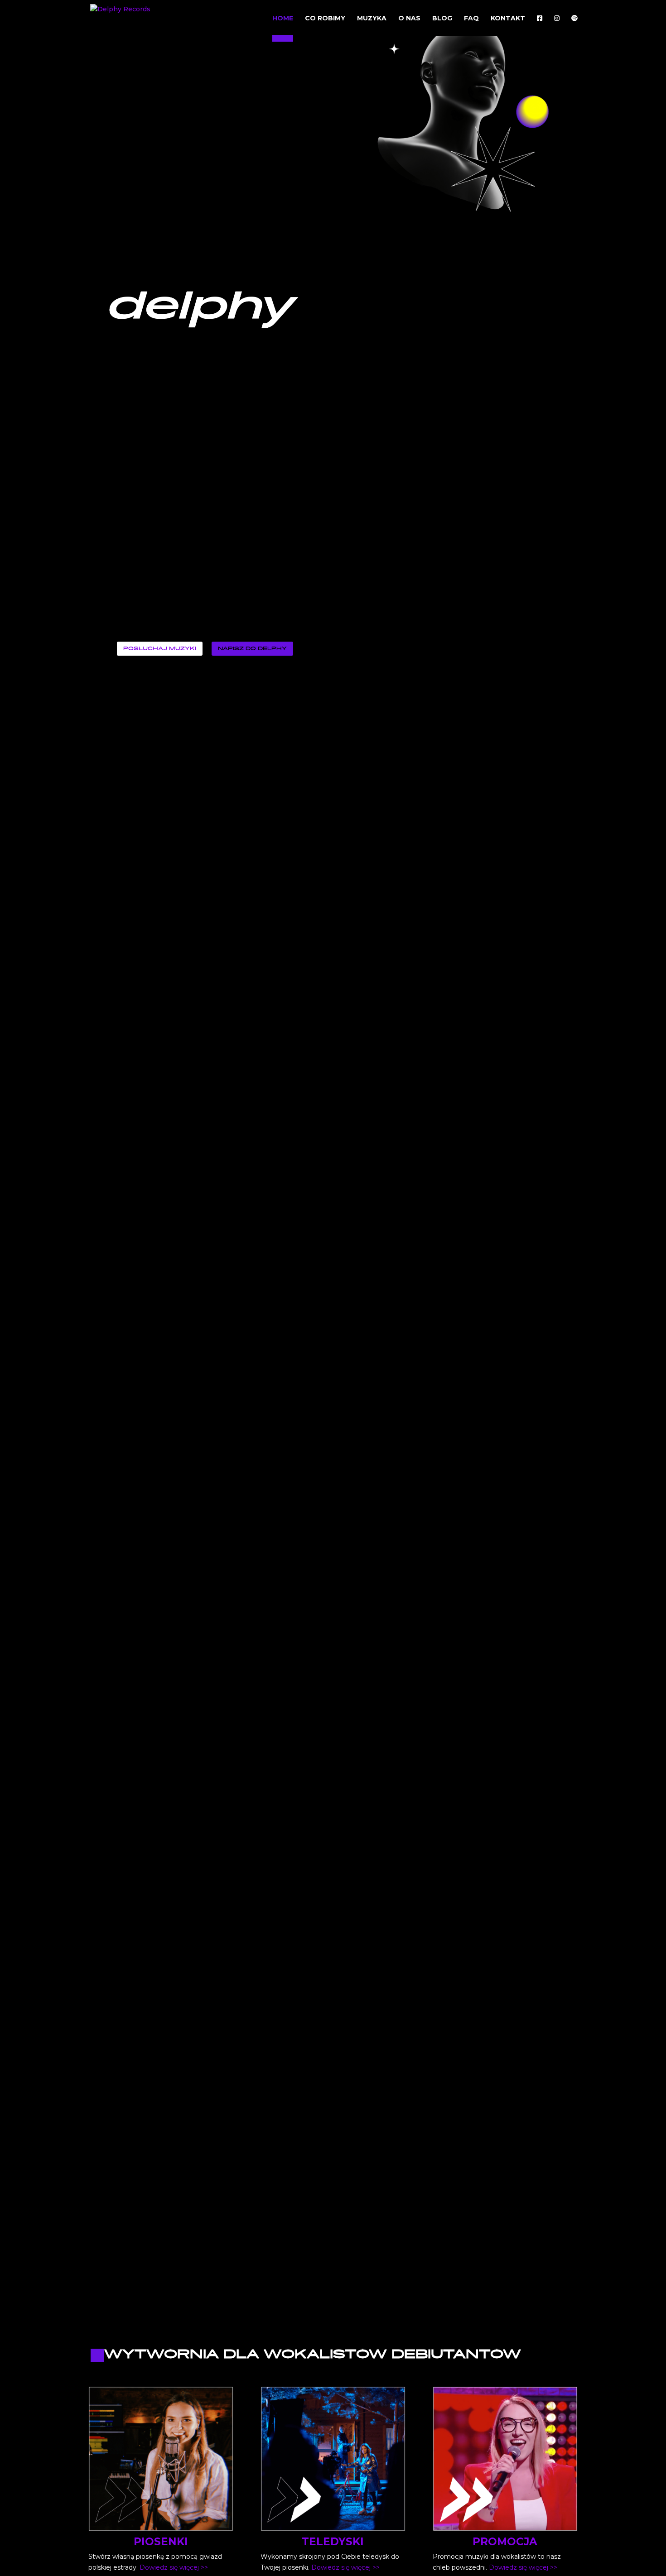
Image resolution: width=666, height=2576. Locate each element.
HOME (283, 19)
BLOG (442, 19)
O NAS (409, 19)
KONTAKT (508, 19)
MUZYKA (372, 19)
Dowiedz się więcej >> (174, 2567)
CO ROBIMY (325, 19)
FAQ (471, 19)
